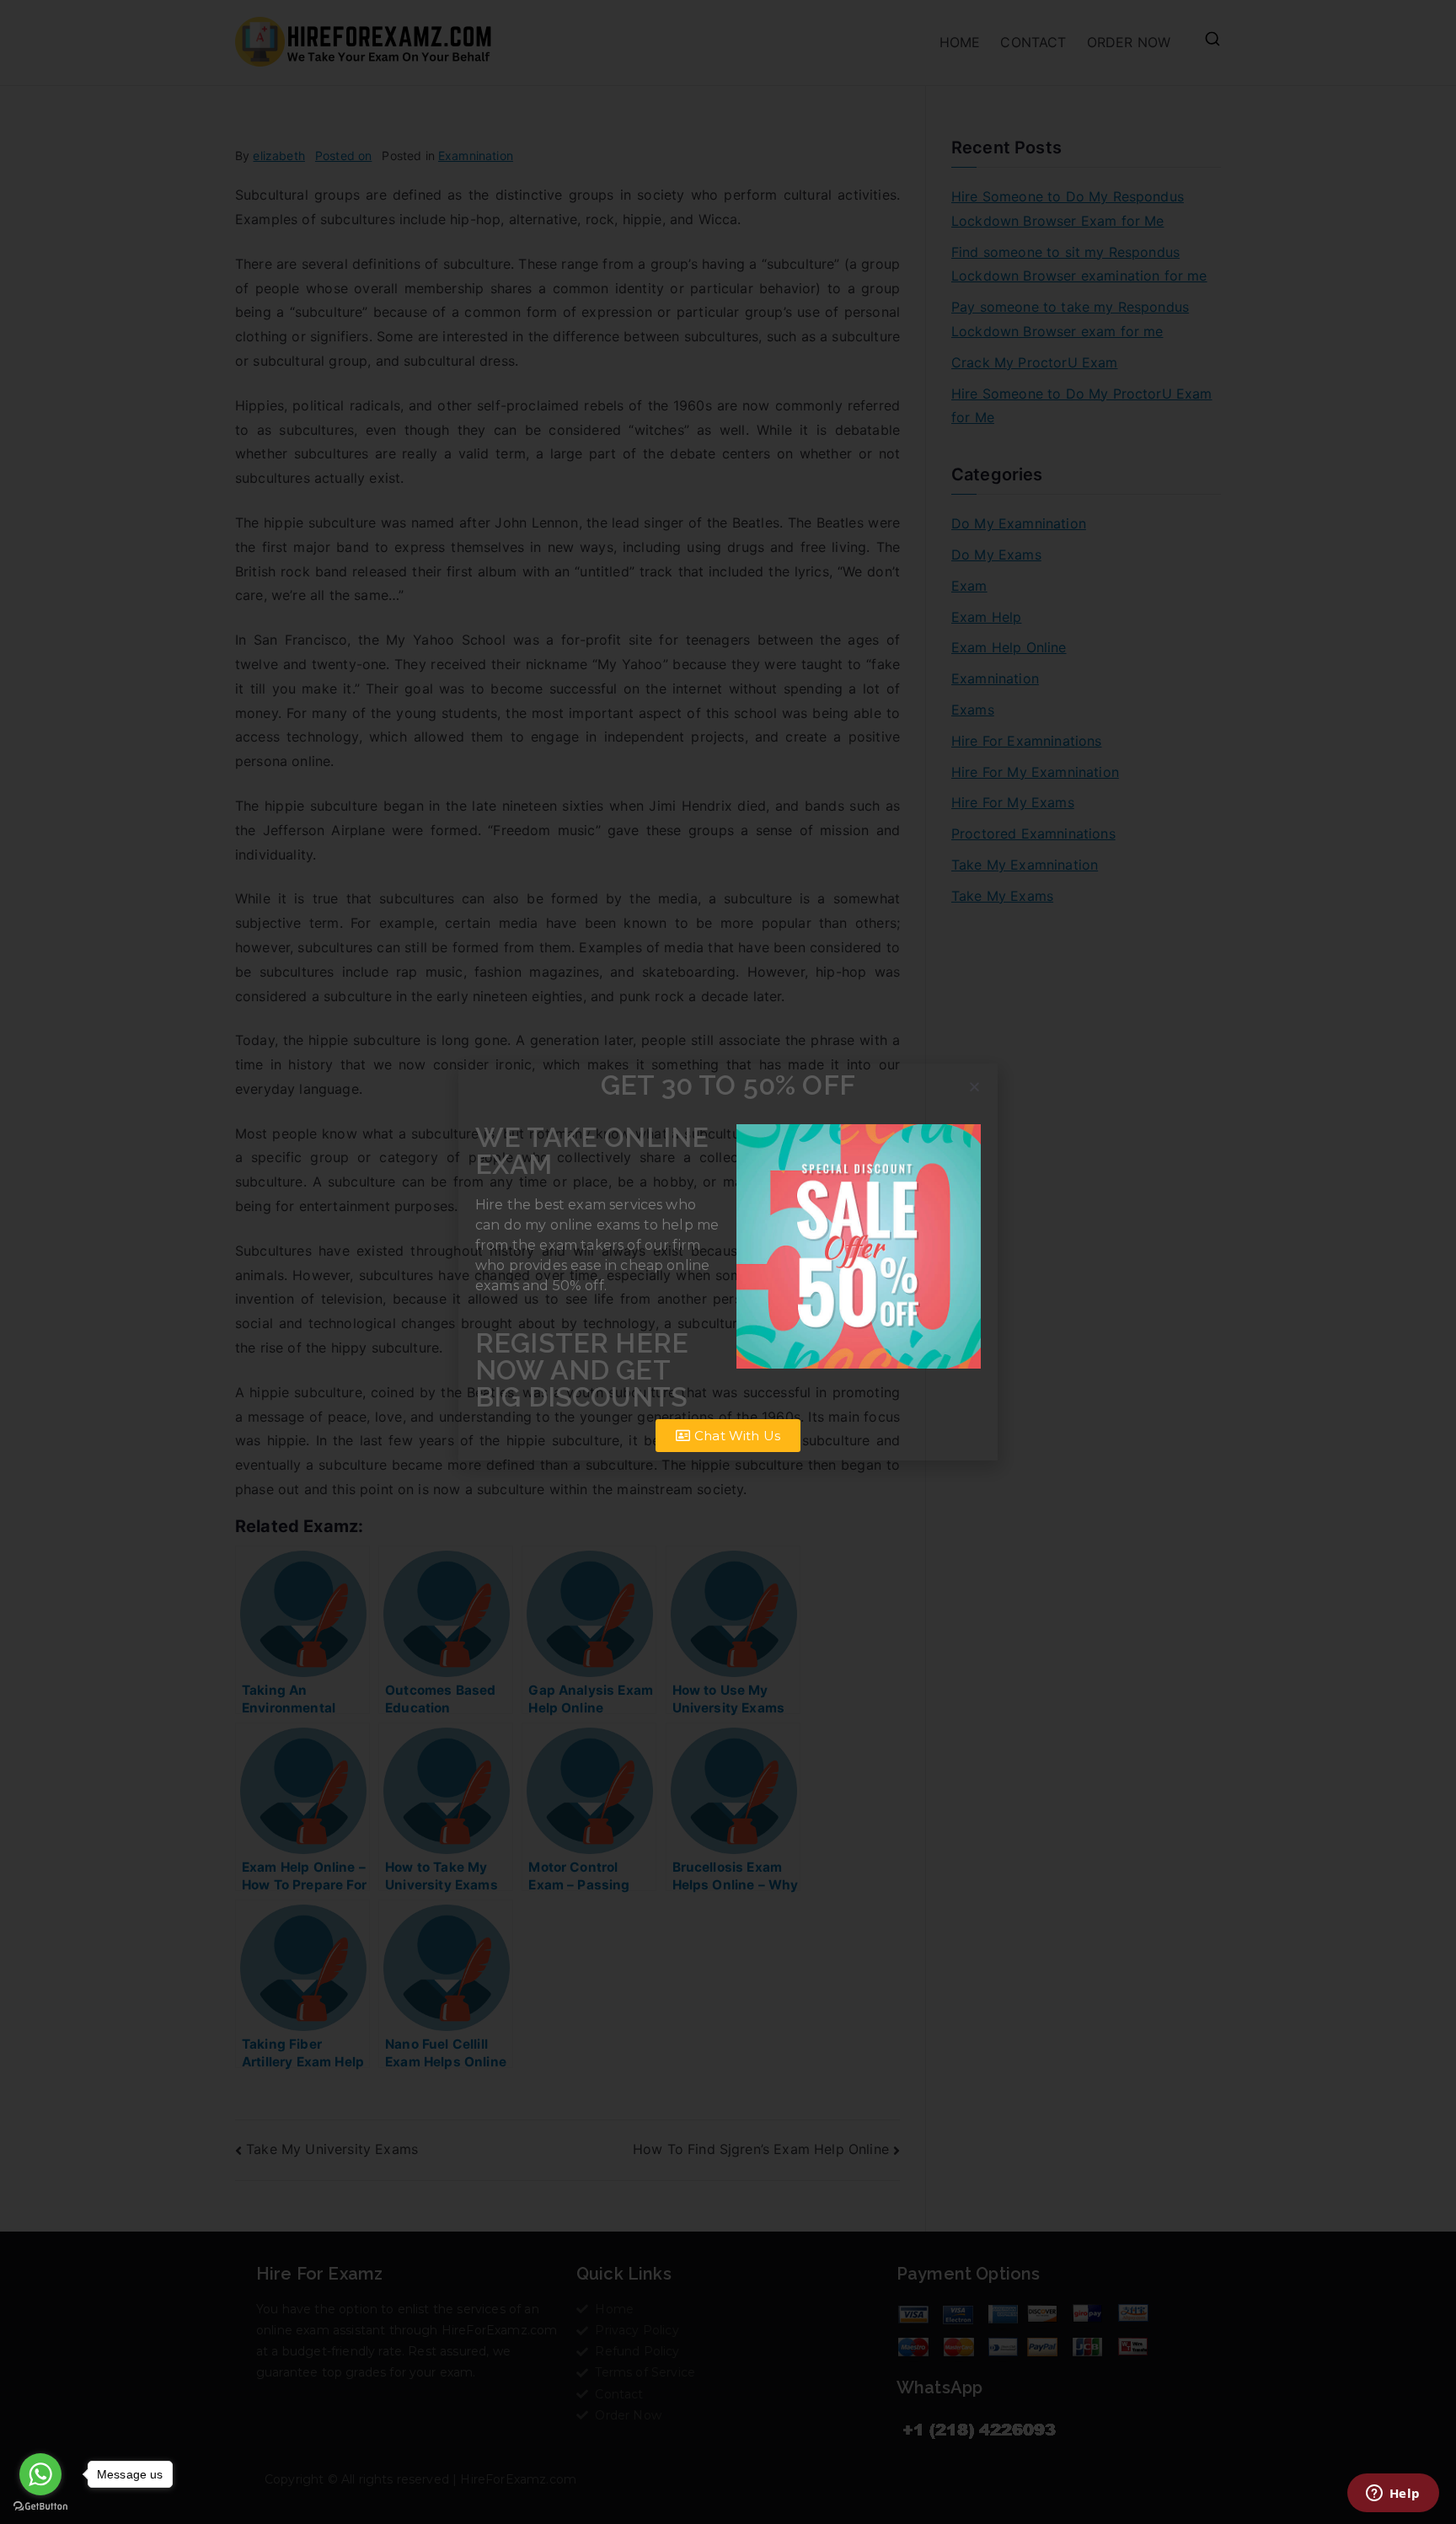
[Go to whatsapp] (40, 2474)
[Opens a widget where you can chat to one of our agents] (1393, 2495)
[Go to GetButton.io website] (40, 2507)
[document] (728, 1262)
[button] (974, 1087)
